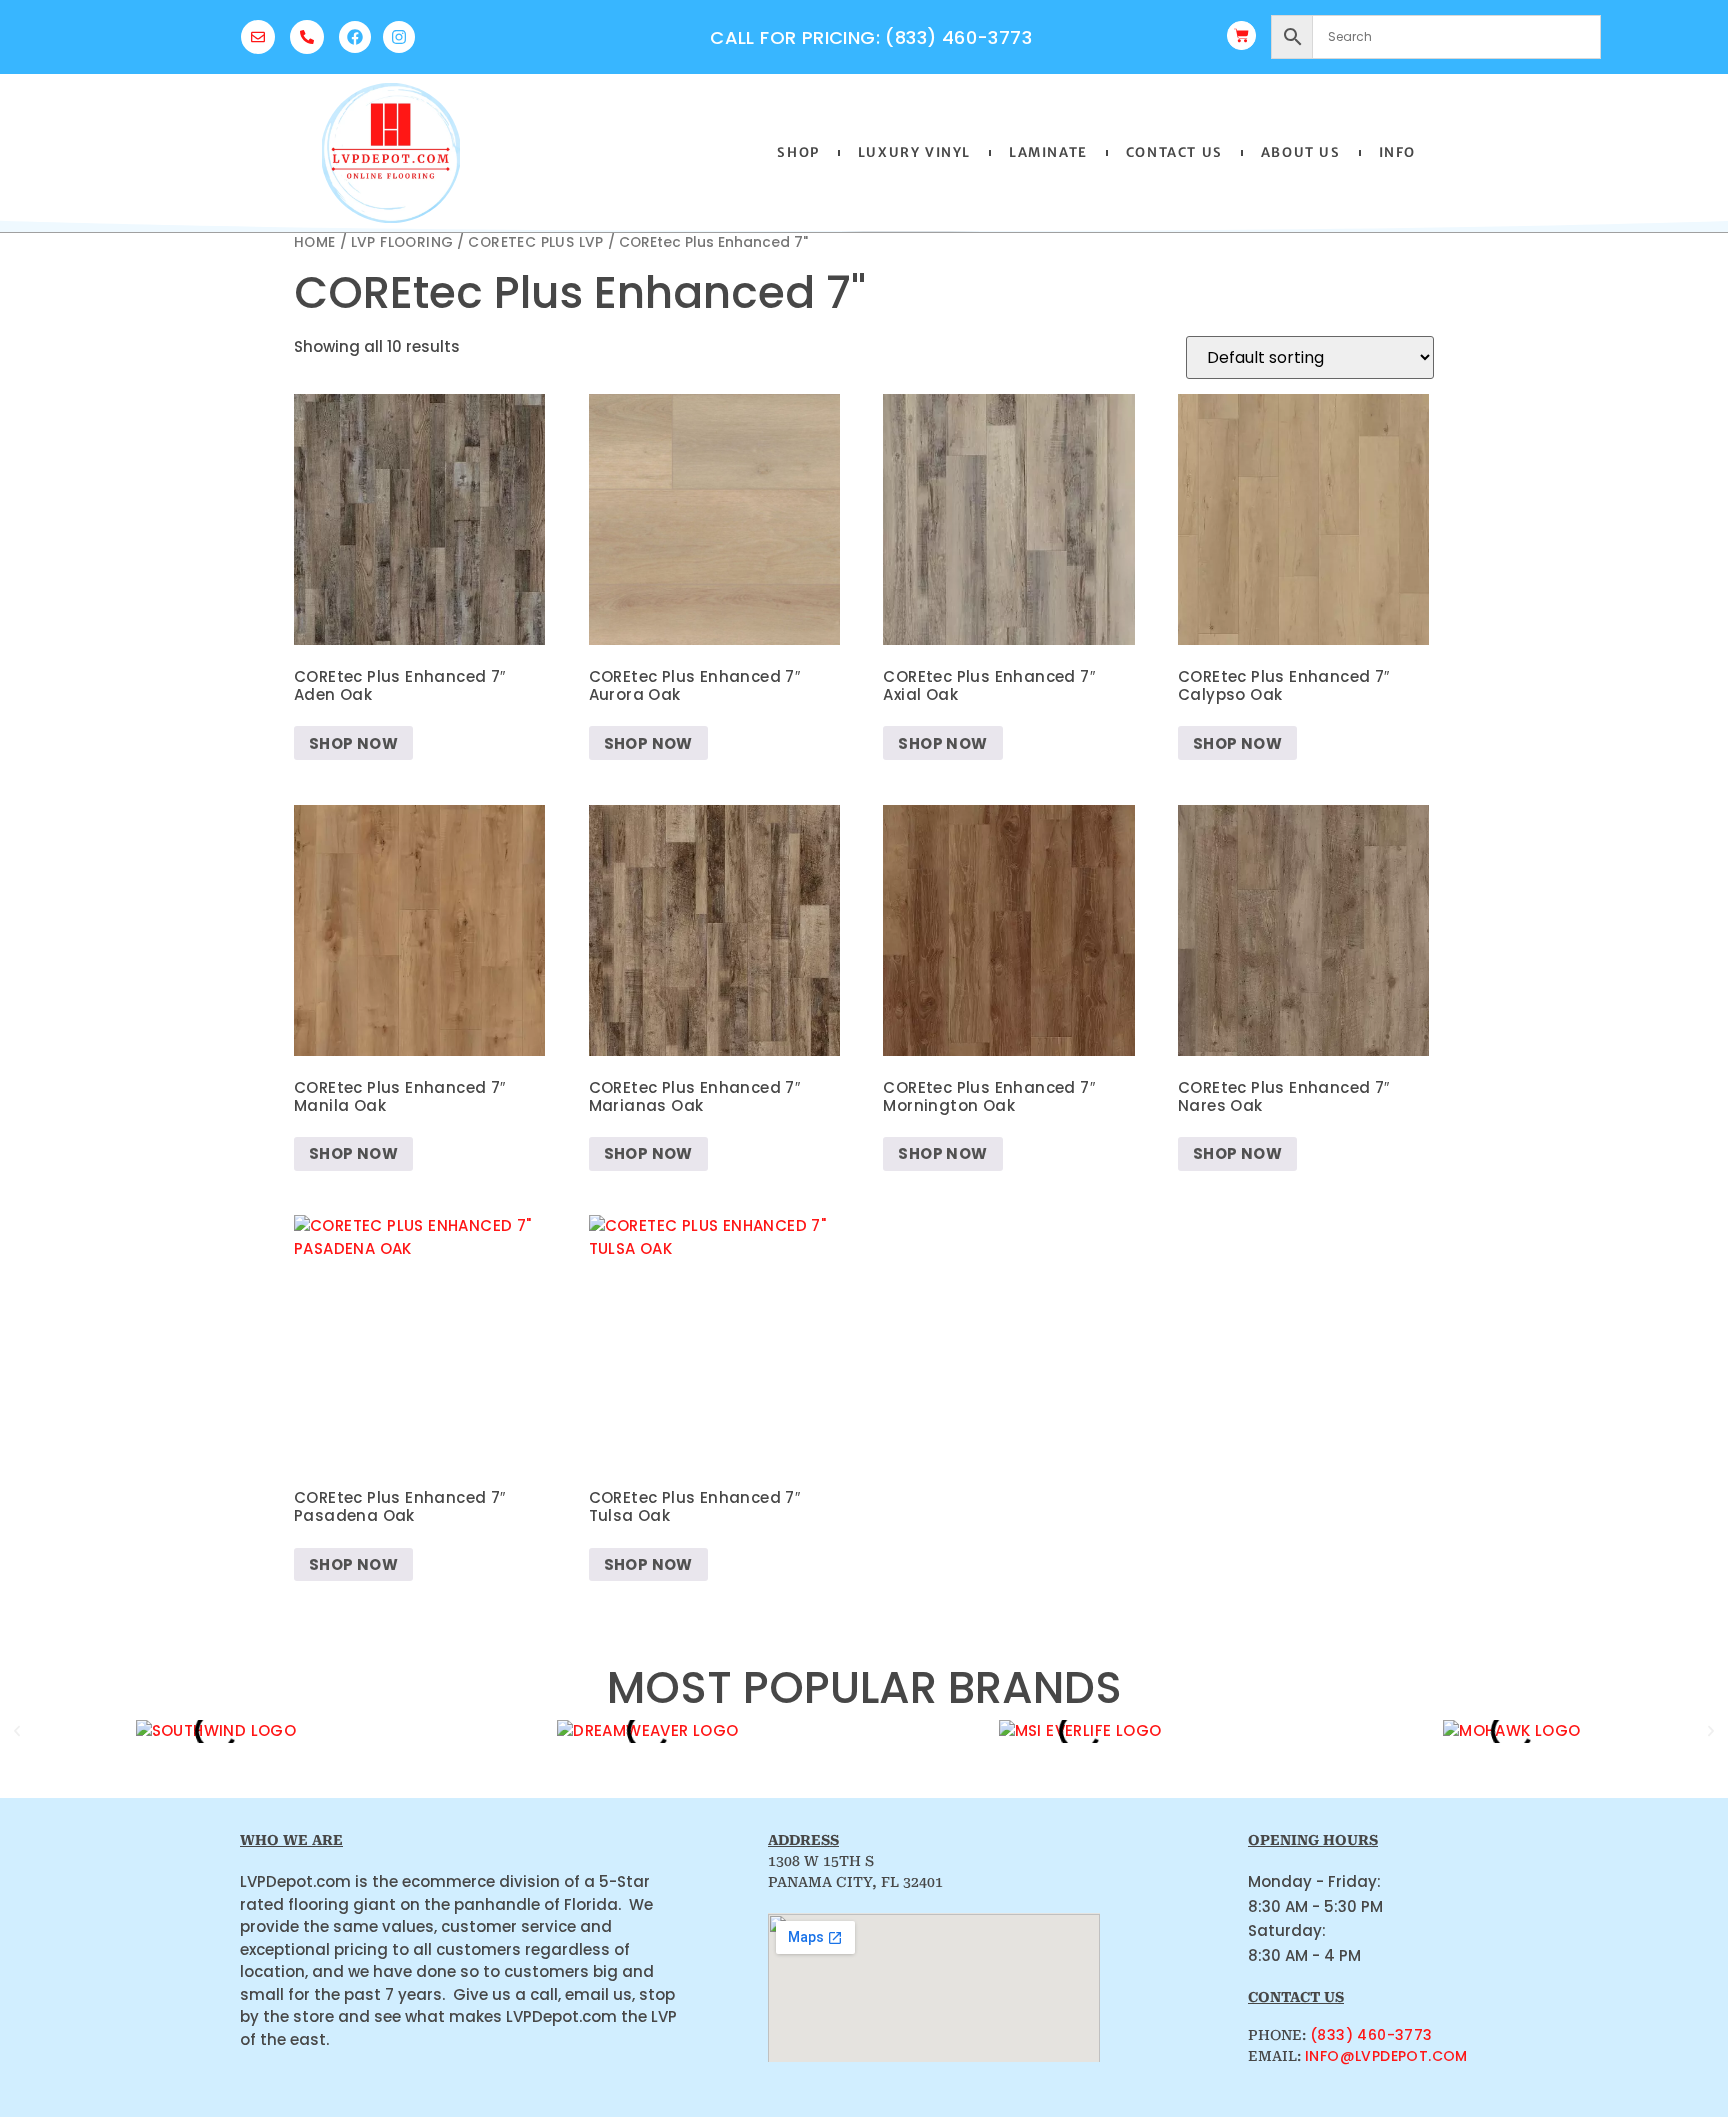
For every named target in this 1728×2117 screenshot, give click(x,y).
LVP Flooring (402, 242)
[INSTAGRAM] (399, 37)
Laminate (1048, 152)
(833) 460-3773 (1371, 2035)
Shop (798, 152)
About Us (1301, 152)
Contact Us (1174, 152)
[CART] (1241, 35)
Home (315, 242)
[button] (17, 1731)
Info (1397, 152)
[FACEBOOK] (355, 37)
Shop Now (353, 743)
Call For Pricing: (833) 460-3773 (871, 37)
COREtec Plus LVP (535, 242)
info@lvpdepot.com (1386, 2056)
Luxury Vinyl (914, 152)
